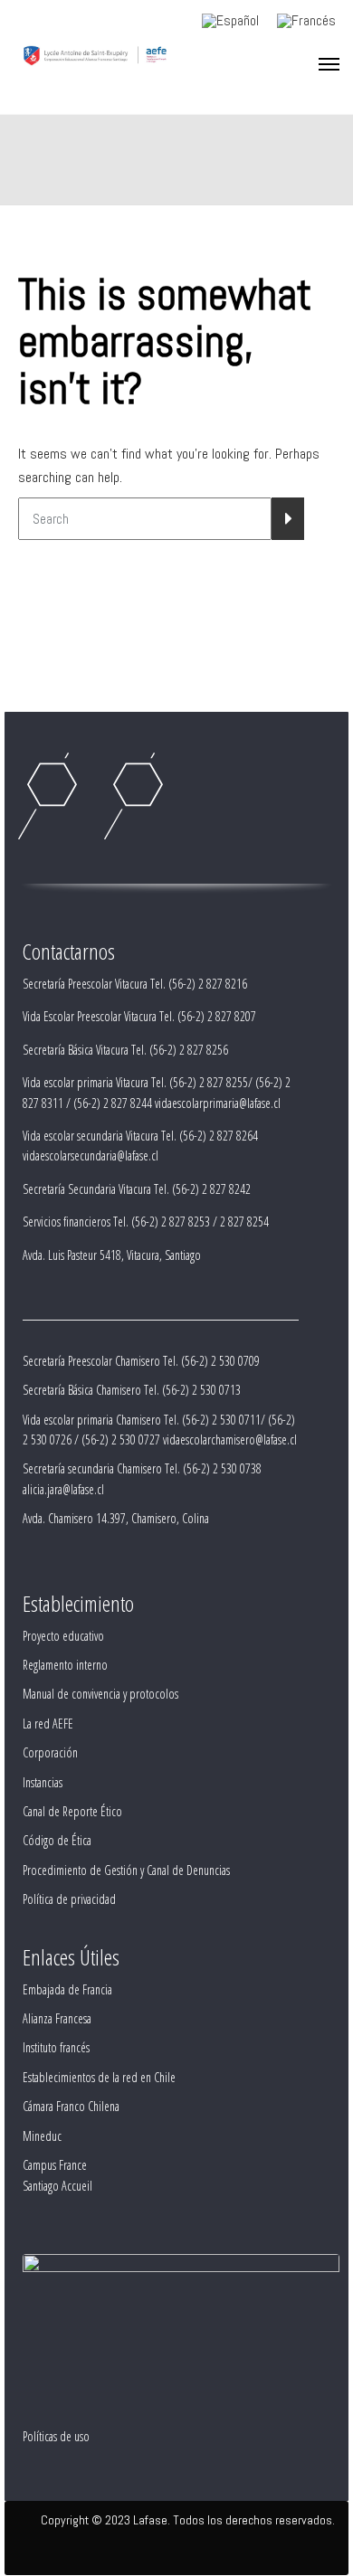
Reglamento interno (65, 1665)
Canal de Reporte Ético (72, 1811)
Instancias (43, 1782)
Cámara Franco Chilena (71, 2106)
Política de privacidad (69, 1899)
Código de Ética (57, 1840)
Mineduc (42, 2136)
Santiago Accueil (57, 2186)
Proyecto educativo (63, 1636)
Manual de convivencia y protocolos (100, 1694)
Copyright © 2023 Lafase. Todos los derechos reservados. (188, 2520)
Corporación (50, 1752)
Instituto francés (56, 2047)
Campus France (55, 2165)
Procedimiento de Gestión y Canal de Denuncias (126, 1870)
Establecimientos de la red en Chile (99, 2077)
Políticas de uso (56, 2436)
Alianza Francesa (57, 2018)
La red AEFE (48, 1724)
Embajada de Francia (67, 1989)
